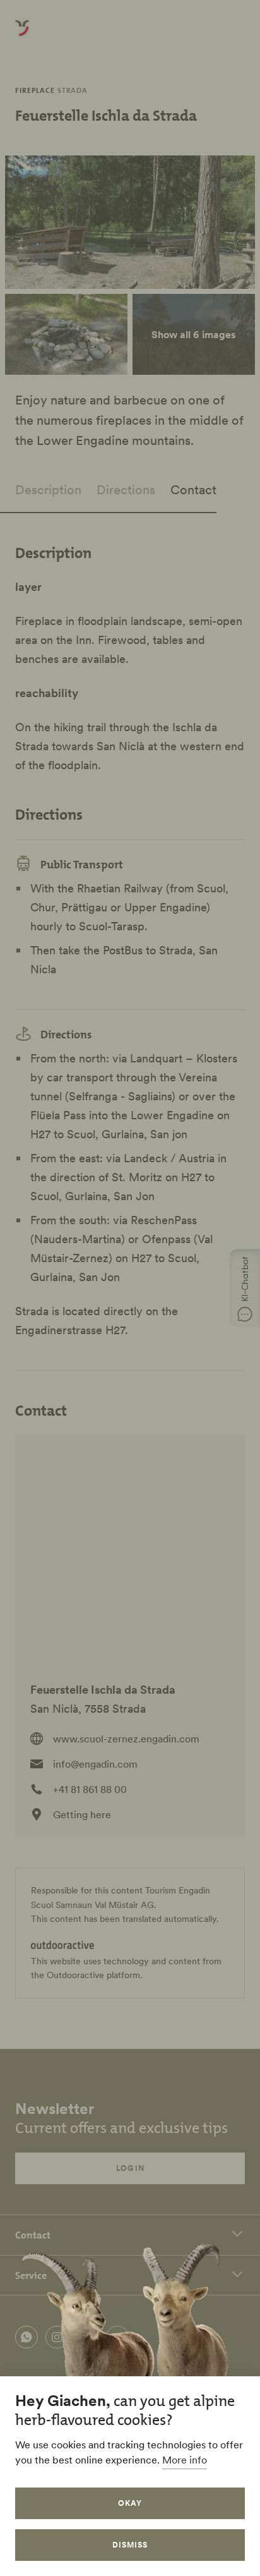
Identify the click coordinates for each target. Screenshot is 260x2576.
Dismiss (130, 2545)
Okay (130, 2503)
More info (185, 2460)
